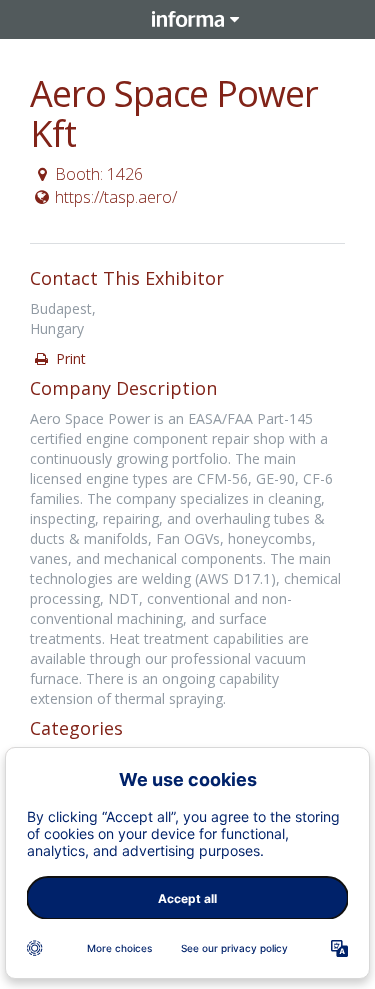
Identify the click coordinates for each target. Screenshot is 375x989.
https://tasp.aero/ (116, 197)
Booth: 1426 (99, 174)
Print (69, 358)
